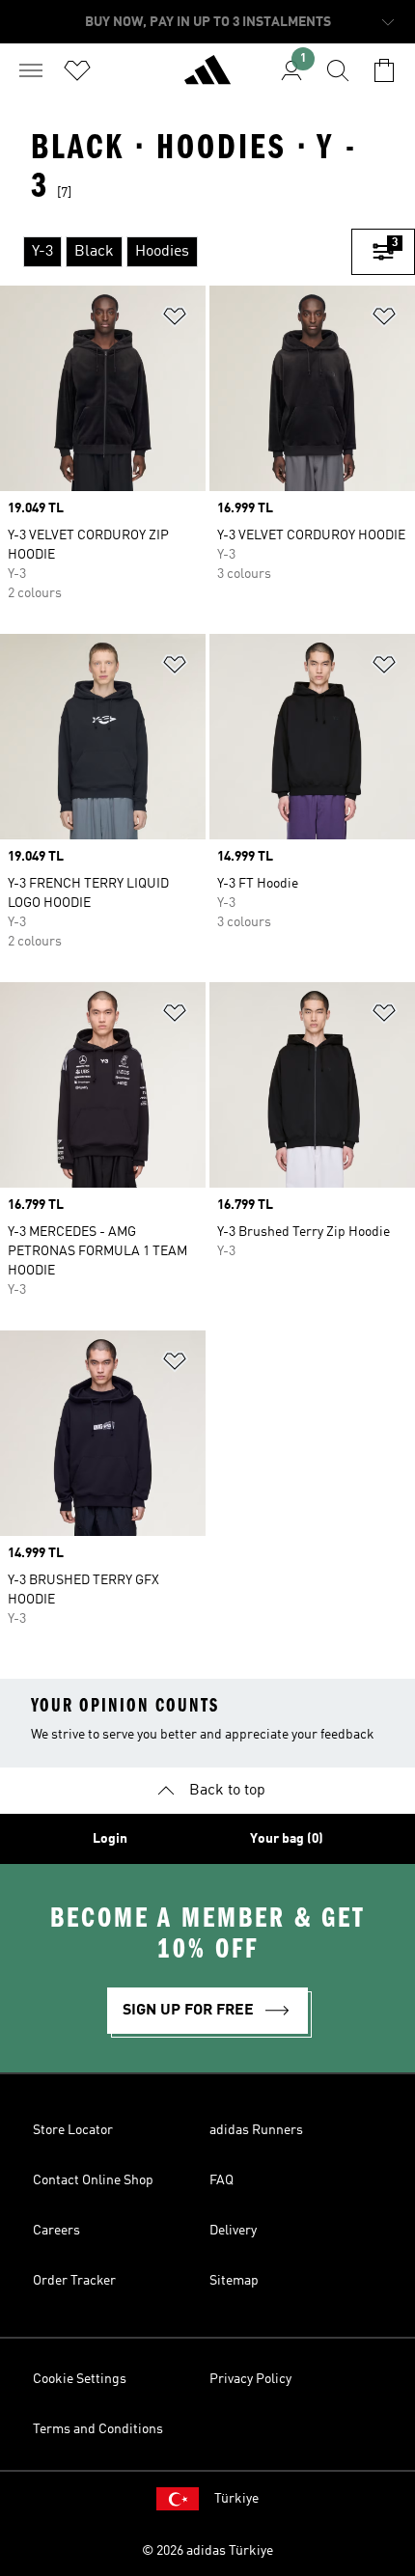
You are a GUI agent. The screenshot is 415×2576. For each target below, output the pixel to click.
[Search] (338, 70)
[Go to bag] (384, 70)
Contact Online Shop (93, 2180)
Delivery (233, 2231)
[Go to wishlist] (77, 70)
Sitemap (234, 2281)
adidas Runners (256, 2130)
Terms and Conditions (98, 2429)
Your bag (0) (287, 1839)
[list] (176, 252)
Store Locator (73, 2130)
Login (110, 1839)
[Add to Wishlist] (175, 320)
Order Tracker (74, 2281)
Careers (56, 2231)
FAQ (221, 2180)
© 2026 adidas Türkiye (207, 2551)
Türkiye (236, 2499)
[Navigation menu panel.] (31, 70)
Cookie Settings (80, 2379)
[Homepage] (207, 78)
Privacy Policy (250, 2379)
